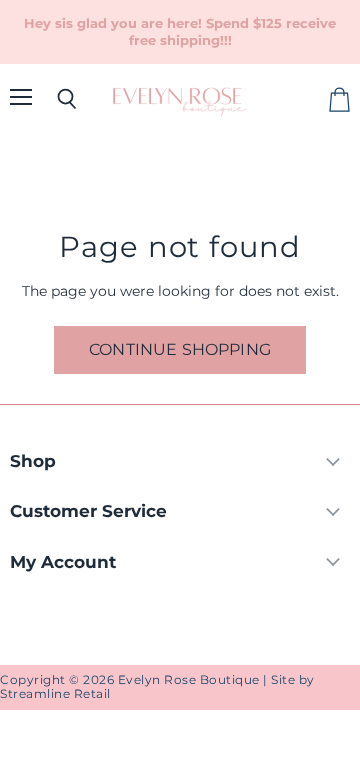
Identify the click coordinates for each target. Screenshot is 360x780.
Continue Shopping (180, 349)
